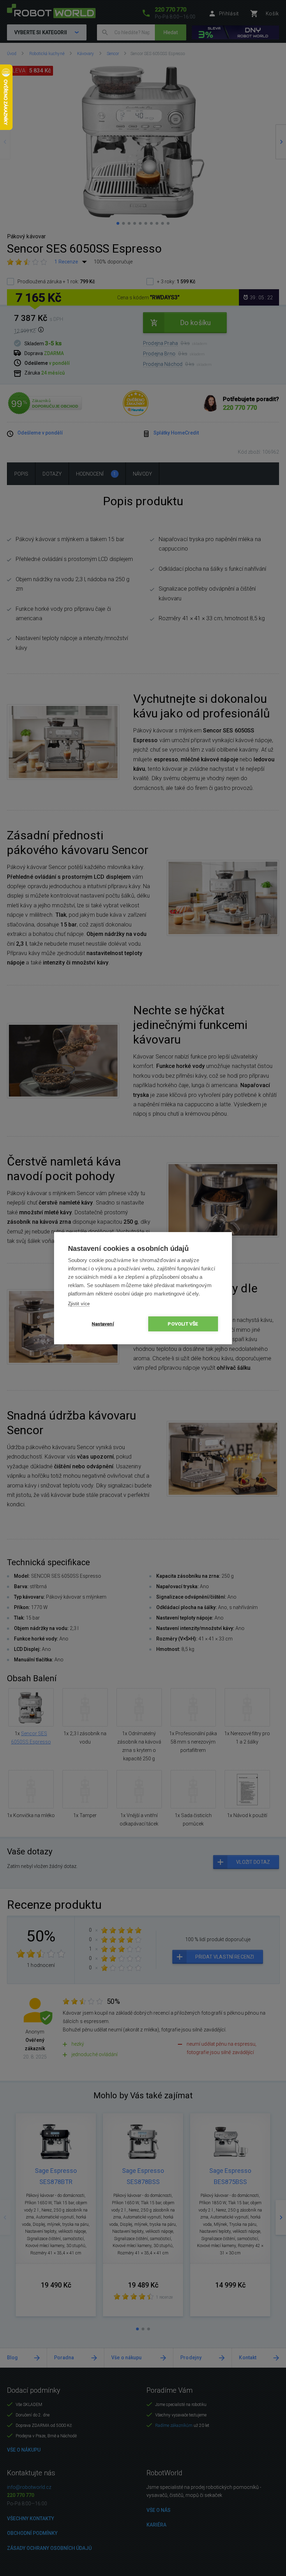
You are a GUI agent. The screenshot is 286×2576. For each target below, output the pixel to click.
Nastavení (103, 1324)
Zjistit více (79, 1304)
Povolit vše (183, 1324)
